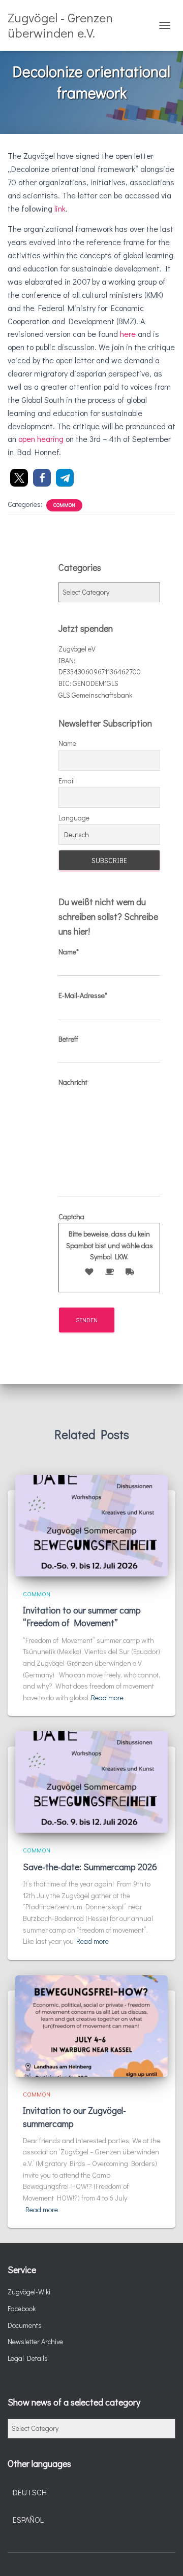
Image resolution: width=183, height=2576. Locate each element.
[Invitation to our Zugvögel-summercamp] (91, 2025)
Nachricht (73, 1082)
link (60, 208)
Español (28, 2519)
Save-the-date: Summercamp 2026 (90, 1867)
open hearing (41, 439)
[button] (19, 478)
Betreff (68, 1039)
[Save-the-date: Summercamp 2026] (91, 1781)
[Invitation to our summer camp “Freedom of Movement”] (91, 1524)
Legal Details (28, 2358)
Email (67, 781)
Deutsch (30, 2492)
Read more (107, 1697)
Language (74, 818)
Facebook (22, 2308)
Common (64, 505)
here (128, 334)
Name (67, 743)
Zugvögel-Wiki (29, 2292)
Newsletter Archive (35, 2341)
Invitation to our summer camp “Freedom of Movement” (82, 1616)
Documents (25, 2325)
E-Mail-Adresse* (83, 995)
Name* (69, 952)
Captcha (106, 1237)
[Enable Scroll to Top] (163, 2556)
